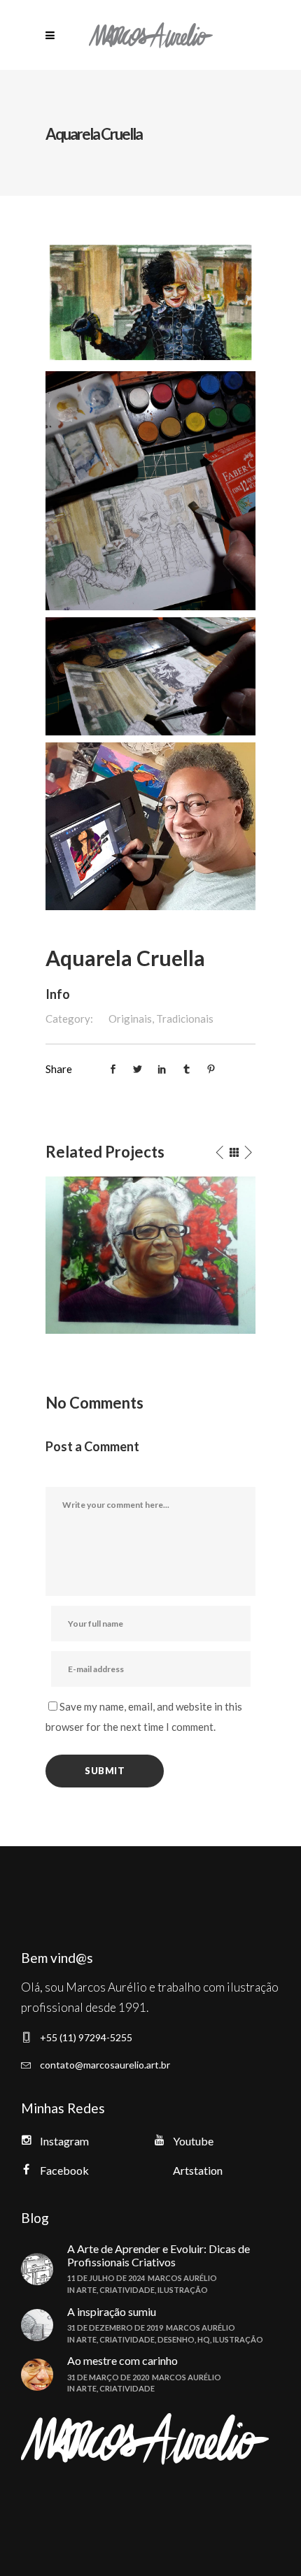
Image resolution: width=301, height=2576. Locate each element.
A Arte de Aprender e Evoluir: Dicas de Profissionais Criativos (159, 2255)
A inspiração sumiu (112, 2311)
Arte (86, 2290)
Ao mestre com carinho (122, 2360)
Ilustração (183, 2290)
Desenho (176, 2339)
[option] (150, 1255)
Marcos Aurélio (182, 2278)
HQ (204, 2339)
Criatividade (127, 2290)
